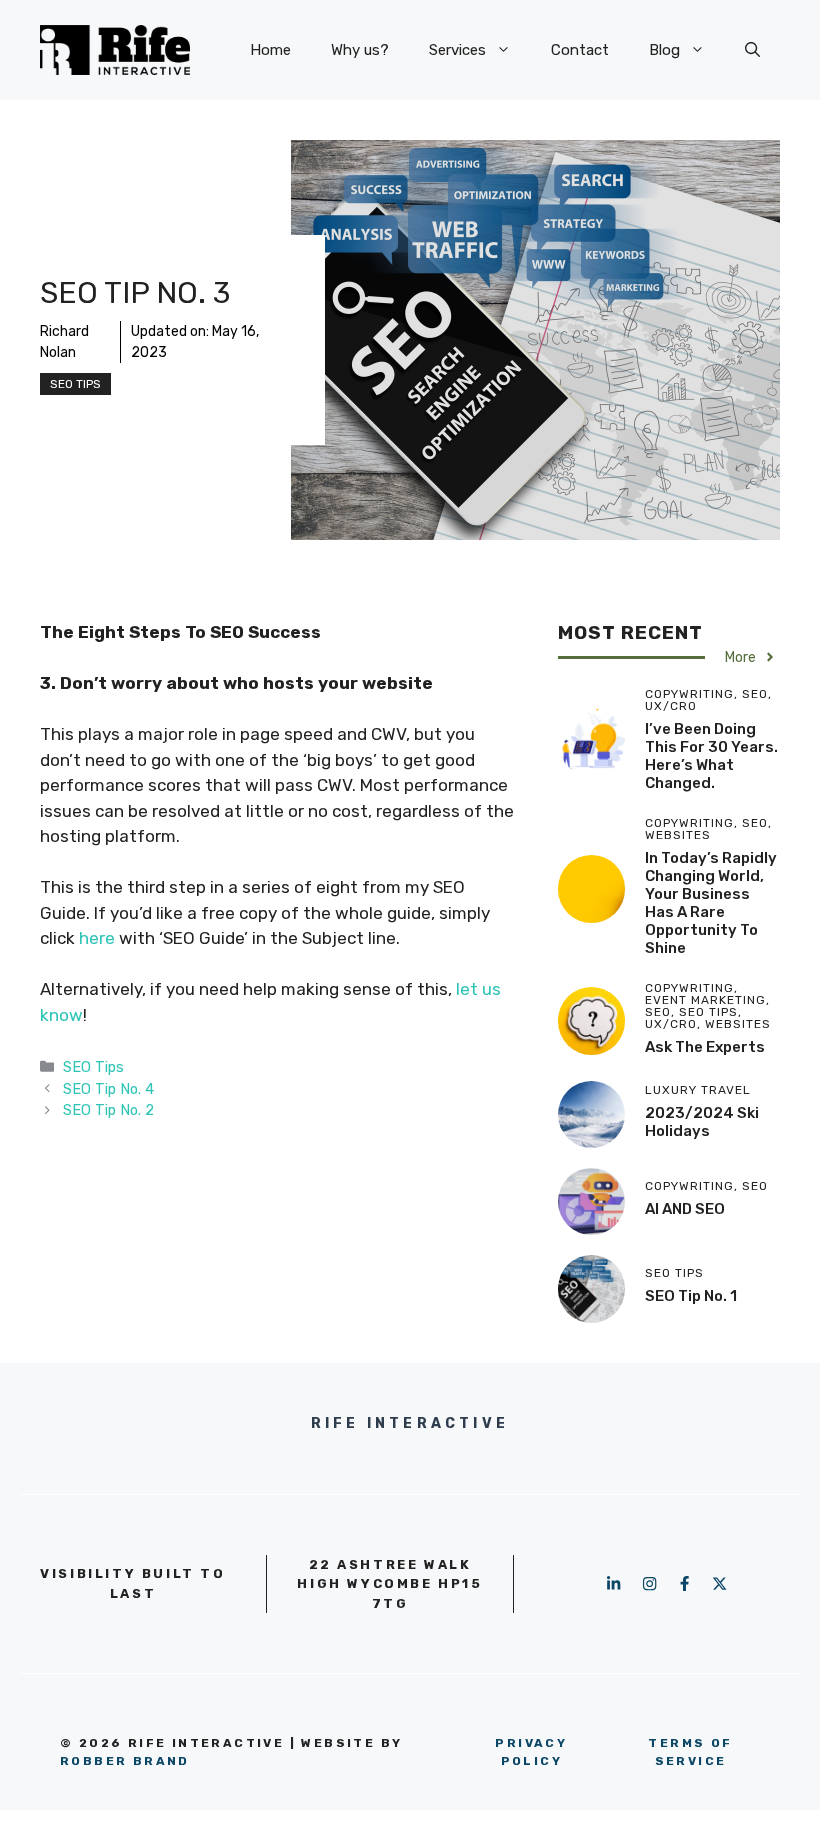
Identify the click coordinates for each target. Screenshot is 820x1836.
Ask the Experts (705, 1047)
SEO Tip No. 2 (108, 1110)
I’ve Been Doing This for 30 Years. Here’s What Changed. (711, 756)
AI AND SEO (685, 1209)
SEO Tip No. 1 (691, 1296)
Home (270, 50)
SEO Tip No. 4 (108, 1089)
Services (457, 50)
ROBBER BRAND (125, 1761)
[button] (752, 50)
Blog (664, 50)
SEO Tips (75, 384)
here (99, 938)
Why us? (360, 50)
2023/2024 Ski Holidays (702, 1122)
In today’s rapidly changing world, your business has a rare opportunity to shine (711, 903)
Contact (580, 50)
